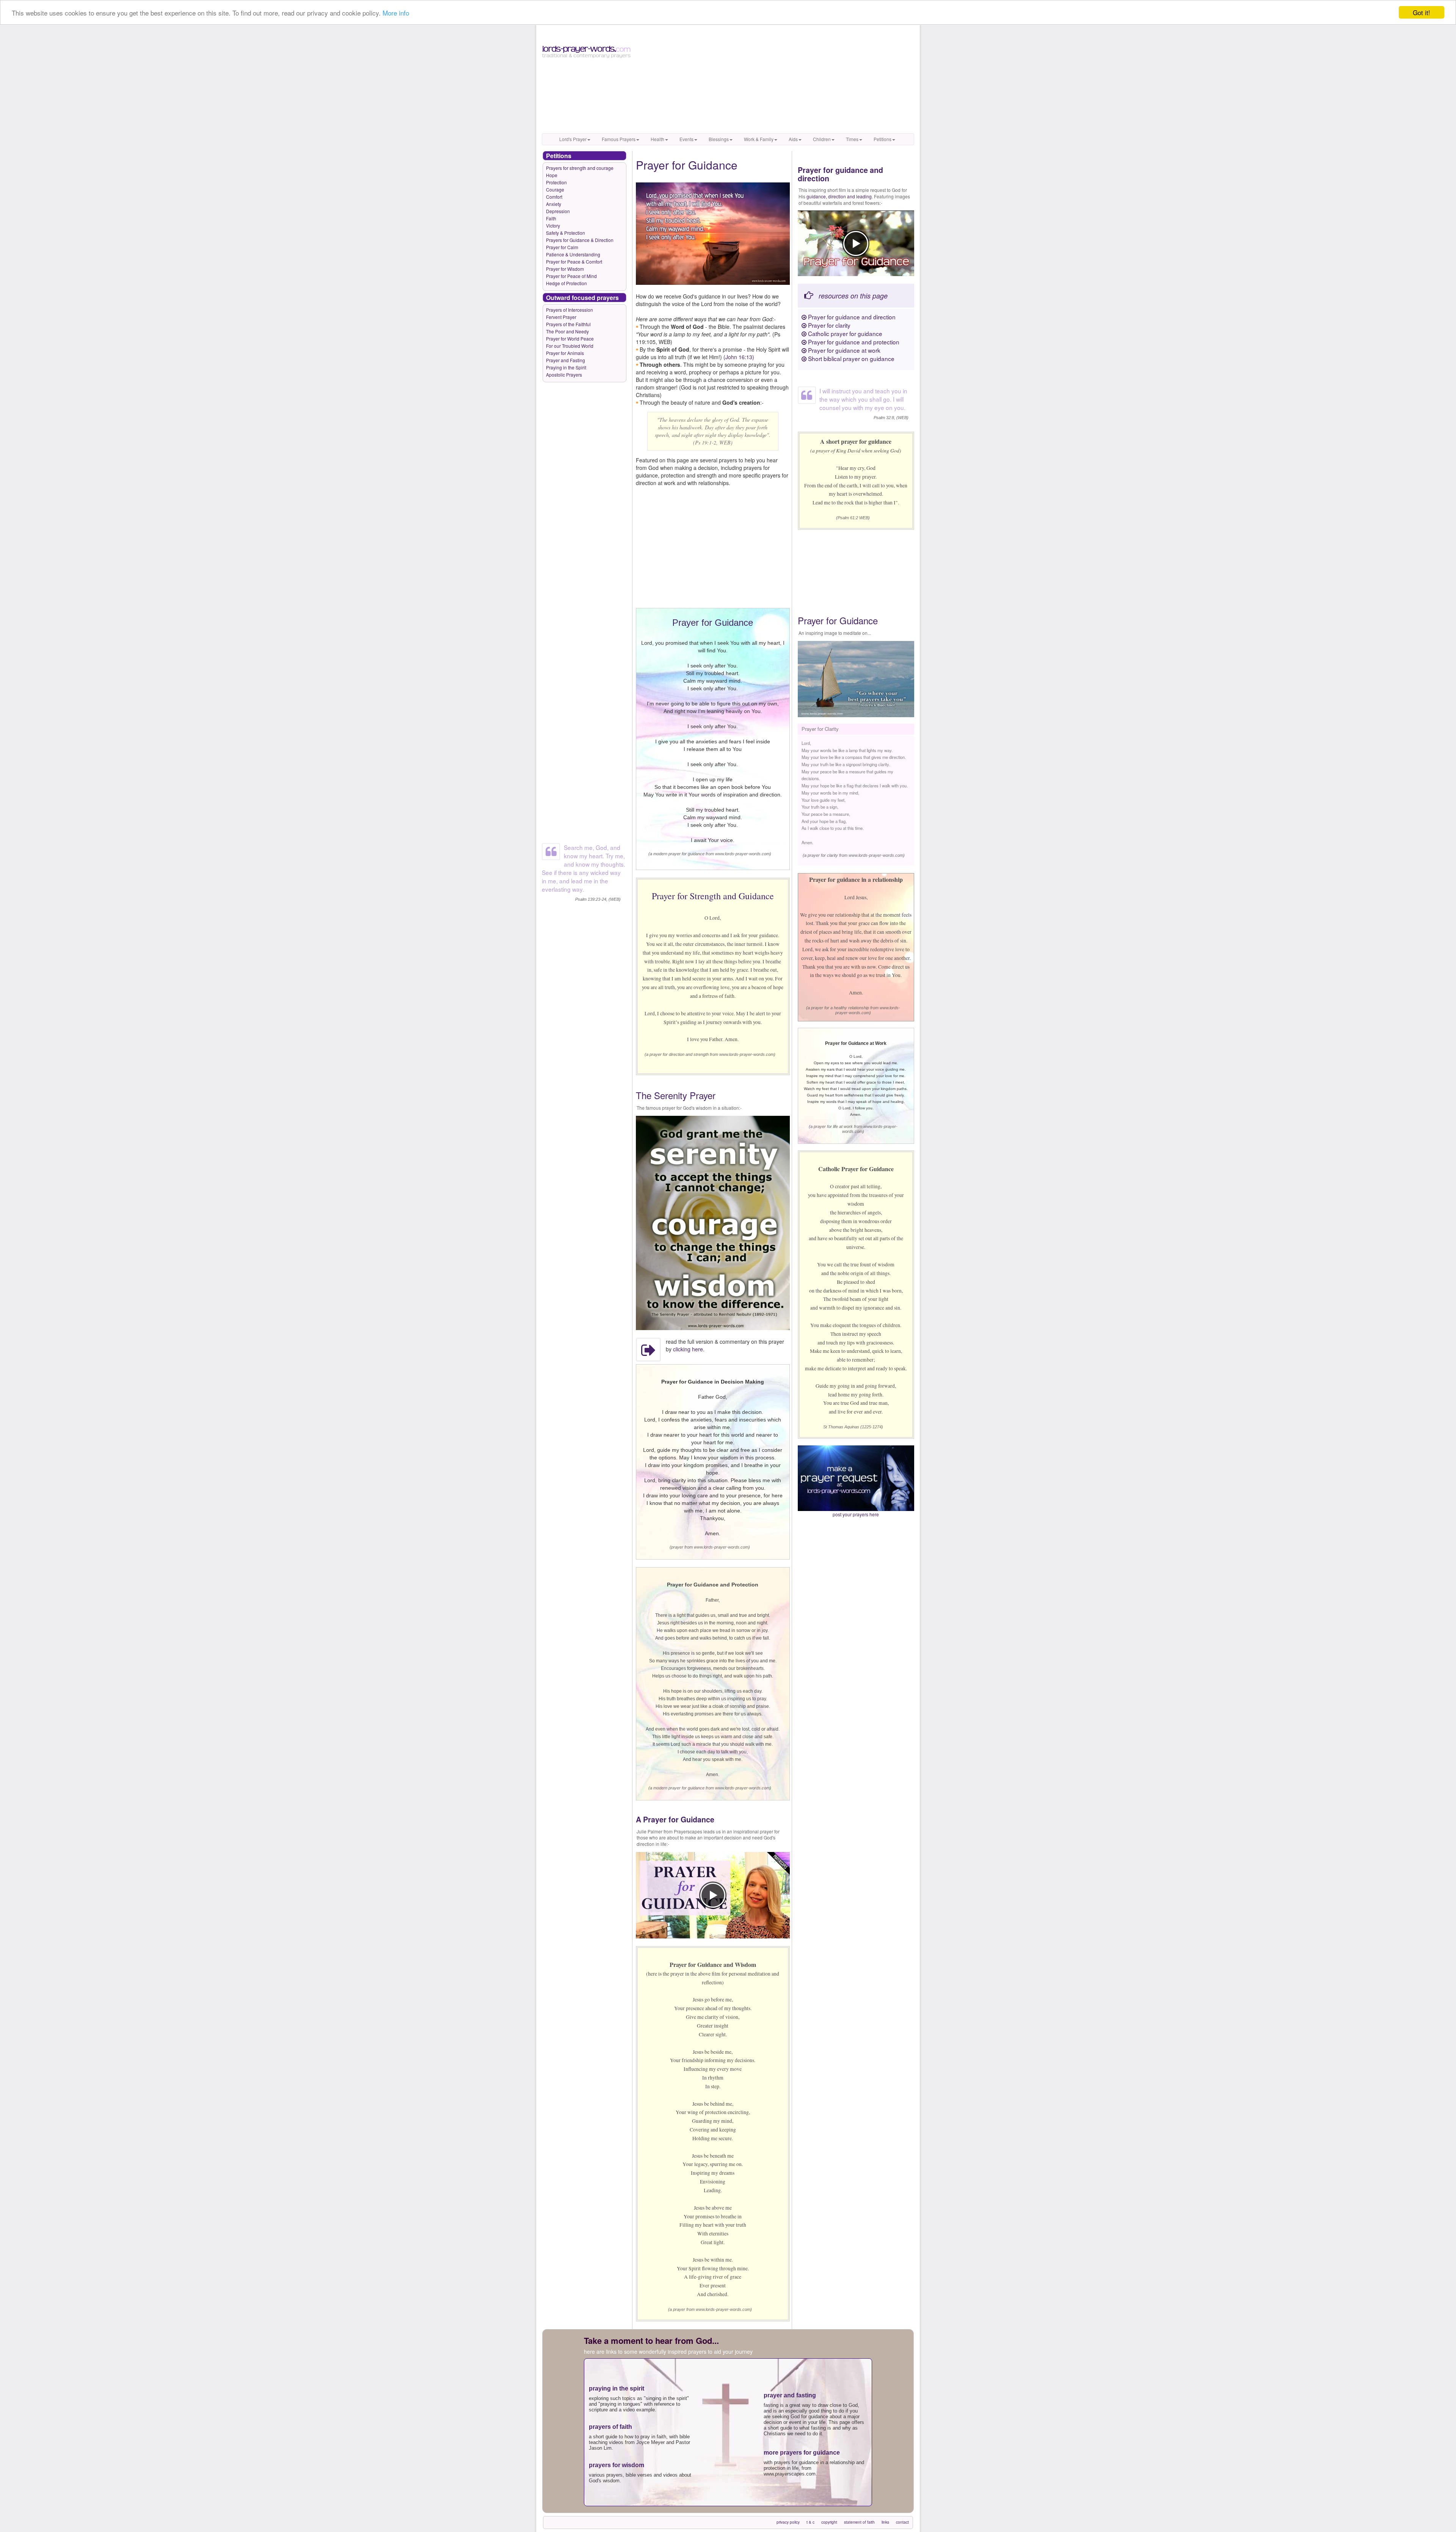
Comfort (554, 197)
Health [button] (657, 139)
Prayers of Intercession (570, 310)
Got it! (1421, 12)
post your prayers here (856, 1514)
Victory (553, 225)
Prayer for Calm (562, 247)
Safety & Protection (566, 233)
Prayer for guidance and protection (853, 342)
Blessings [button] (719, 139)
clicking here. (689, 1349)
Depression (558, 211)
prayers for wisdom (617, 2465)
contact (902, 2522)
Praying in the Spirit (566, 367)
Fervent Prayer (561, 317)
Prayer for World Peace (570, 338)
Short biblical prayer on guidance (850, 358)
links (885, 2522)
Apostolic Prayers (564, 375)
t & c (810, 2522)
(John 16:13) (739, 357)
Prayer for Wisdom (565, 269)
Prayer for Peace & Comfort (574, 262)
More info (396, 13)
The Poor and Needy (567, 331)
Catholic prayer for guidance (844, 333)
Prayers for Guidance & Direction (580, 240)
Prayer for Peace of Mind (571, 276)
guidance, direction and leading (839, 196)
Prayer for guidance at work (843, 350)
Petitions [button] (883, 139)
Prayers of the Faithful (568, 324)
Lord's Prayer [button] (573, 139)
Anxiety (554, 204)
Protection (556, 182)
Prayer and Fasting (566, 360)
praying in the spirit (617, 2388)
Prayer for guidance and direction (851, 317)
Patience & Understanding (573, 254)
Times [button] (852, 139)
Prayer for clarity (828, 325)
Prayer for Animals (565, 353)
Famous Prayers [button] (619, 139)
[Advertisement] (776, 80)
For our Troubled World (570, 346)
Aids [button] (793, 139)
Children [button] (822, 139)
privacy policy (788, 2522)
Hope (552, 175)
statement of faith (859, 2522)
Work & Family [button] (759, 139)
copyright (829, 2522)
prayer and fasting (790, 2395)
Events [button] (686, 139)
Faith (551, 218)
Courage (555, 189)
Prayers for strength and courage (580, 168)
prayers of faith (610, 2427)
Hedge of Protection (566, 283)
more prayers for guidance (802, 2453)
